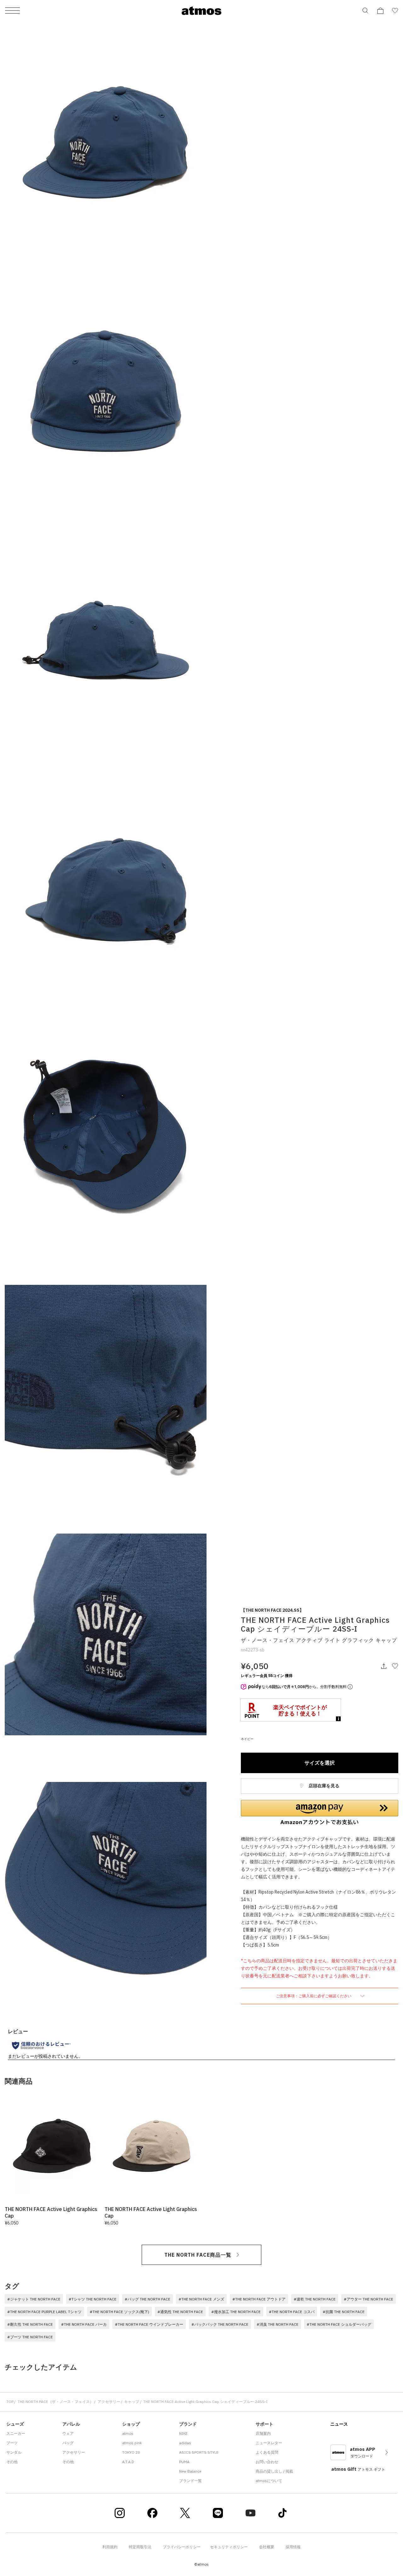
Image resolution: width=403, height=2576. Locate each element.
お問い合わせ (267, 2462)
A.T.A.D (128, 2462)
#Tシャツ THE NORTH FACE (93, 2299)
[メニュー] (12, 11)
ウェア (68, 2433)
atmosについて (269, 2481)
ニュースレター (269, 2443)
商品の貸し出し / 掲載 (274, 2471)
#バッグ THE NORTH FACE (148, 2299)
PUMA (184, 2462)
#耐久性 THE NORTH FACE (30, 2324)
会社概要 (267, 2547)
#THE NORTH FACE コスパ (292, 2312)
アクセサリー (109, 2402)
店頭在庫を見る (324, 1786)
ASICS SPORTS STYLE (199, 2452)
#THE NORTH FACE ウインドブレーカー (149, 2324)
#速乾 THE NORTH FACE (315, 2299)
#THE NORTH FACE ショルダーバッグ (339, 2324)
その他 (12, 2462)
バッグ (68, 2443)
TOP (10, 2402)
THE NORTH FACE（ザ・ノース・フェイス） (56, 2402)
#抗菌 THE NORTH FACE (344, 2312)
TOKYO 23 (131, 2452)
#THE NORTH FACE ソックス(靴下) (119, 2312)
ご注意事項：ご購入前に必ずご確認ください (314, 1996)
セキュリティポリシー (229, 2547)
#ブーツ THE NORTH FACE (30, 2337)
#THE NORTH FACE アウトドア (259, 2299)
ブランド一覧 (190, 2481)
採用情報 (293, 2547)
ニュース (339, 2424)
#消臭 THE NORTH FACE (278, 2324)
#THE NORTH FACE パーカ (84, 2324)
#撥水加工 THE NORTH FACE (236, 2312)
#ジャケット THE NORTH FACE (34, 2299)
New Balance (190, 2471)
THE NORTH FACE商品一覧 (198, 2255)
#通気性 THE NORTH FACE (180, 2312)
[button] (320, 1813)
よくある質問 (267, 2452)
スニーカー (16, 2433)
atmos (128, 2433)
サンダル (14, 2452)
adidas (185, 2443)
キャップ (132, 2402)
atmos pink (132, 2443)
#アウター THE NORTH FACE (369, 2299)
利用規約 (110, 2547)
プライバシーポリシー (182, 2547)
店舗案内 (263, 2433)
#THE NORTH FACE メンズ (201, 2299)
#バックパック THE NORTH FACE (220, 2324)
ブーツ (12, 2443)
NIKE (183, 2433)
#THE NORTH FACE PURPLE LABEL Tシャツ (44, 2312)
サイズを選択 (320, 1763)
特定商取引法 (140, 2547)
